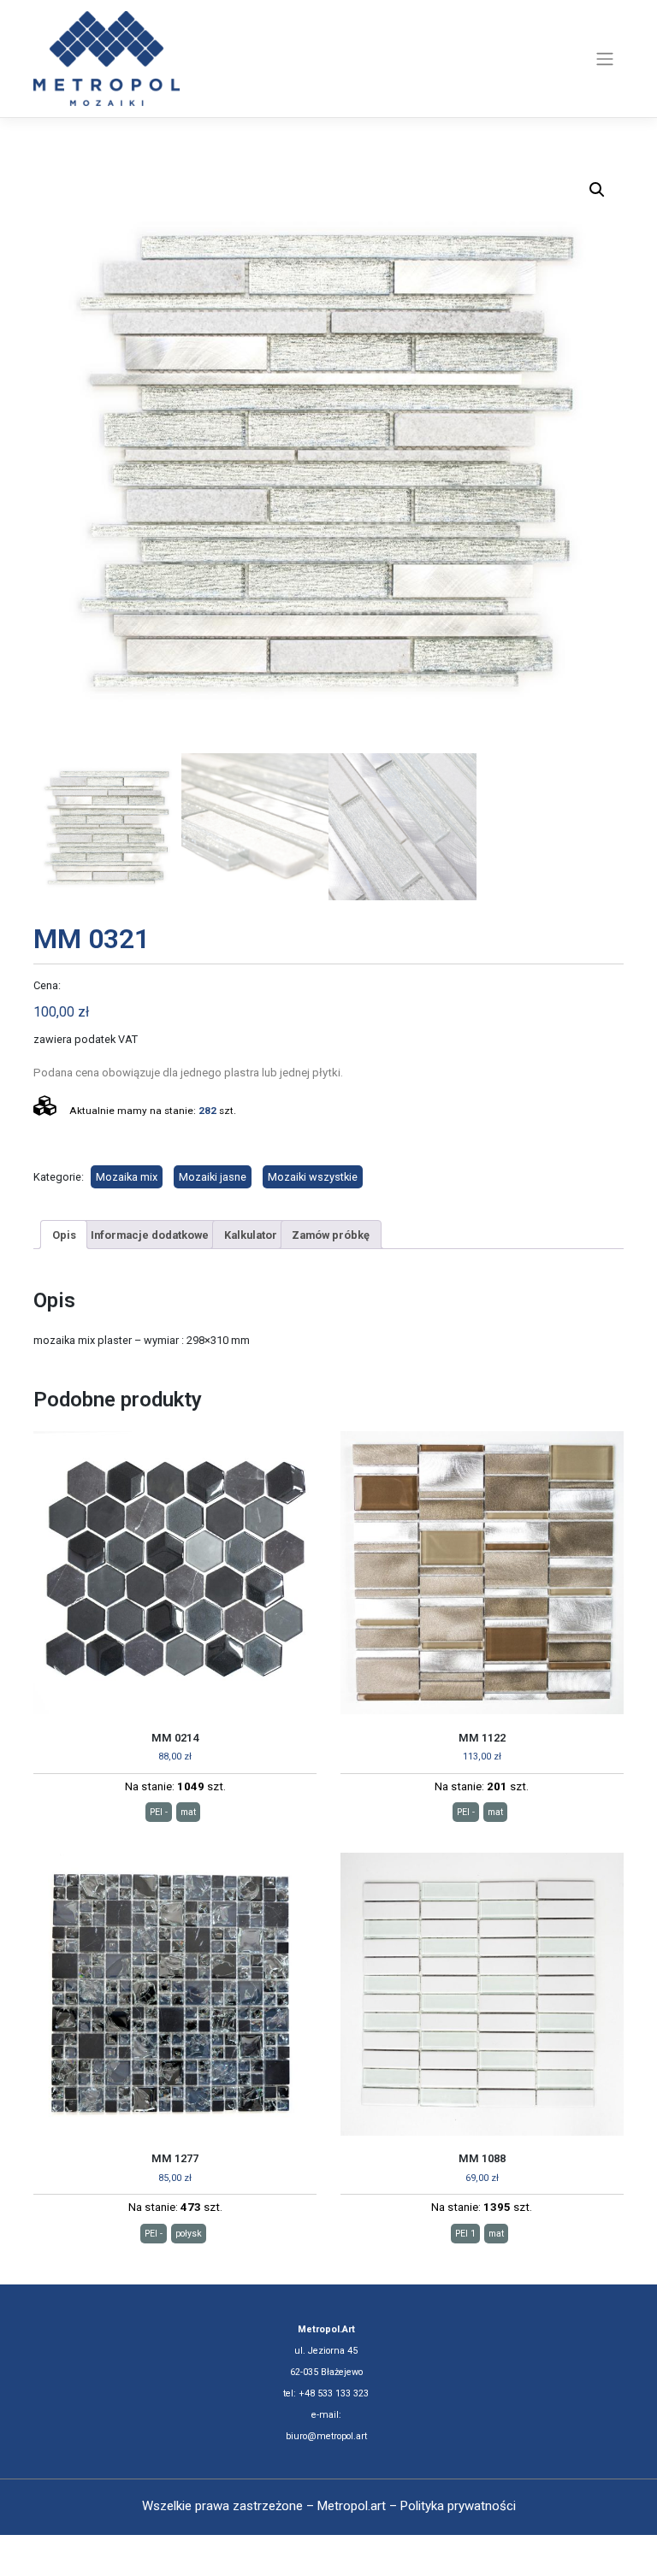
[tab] (64, 1235)
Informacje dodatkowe (150, 1235)
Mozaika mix (127, 1177)
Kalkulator (251, 1235)
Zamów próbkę (331, 1235)
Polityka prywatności (458, 2506)
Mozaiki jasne (213, 1177)
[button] (597, 190)
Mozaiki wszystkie (313, 1177)
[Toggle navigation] (605, 59)
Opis (64, 1235)
